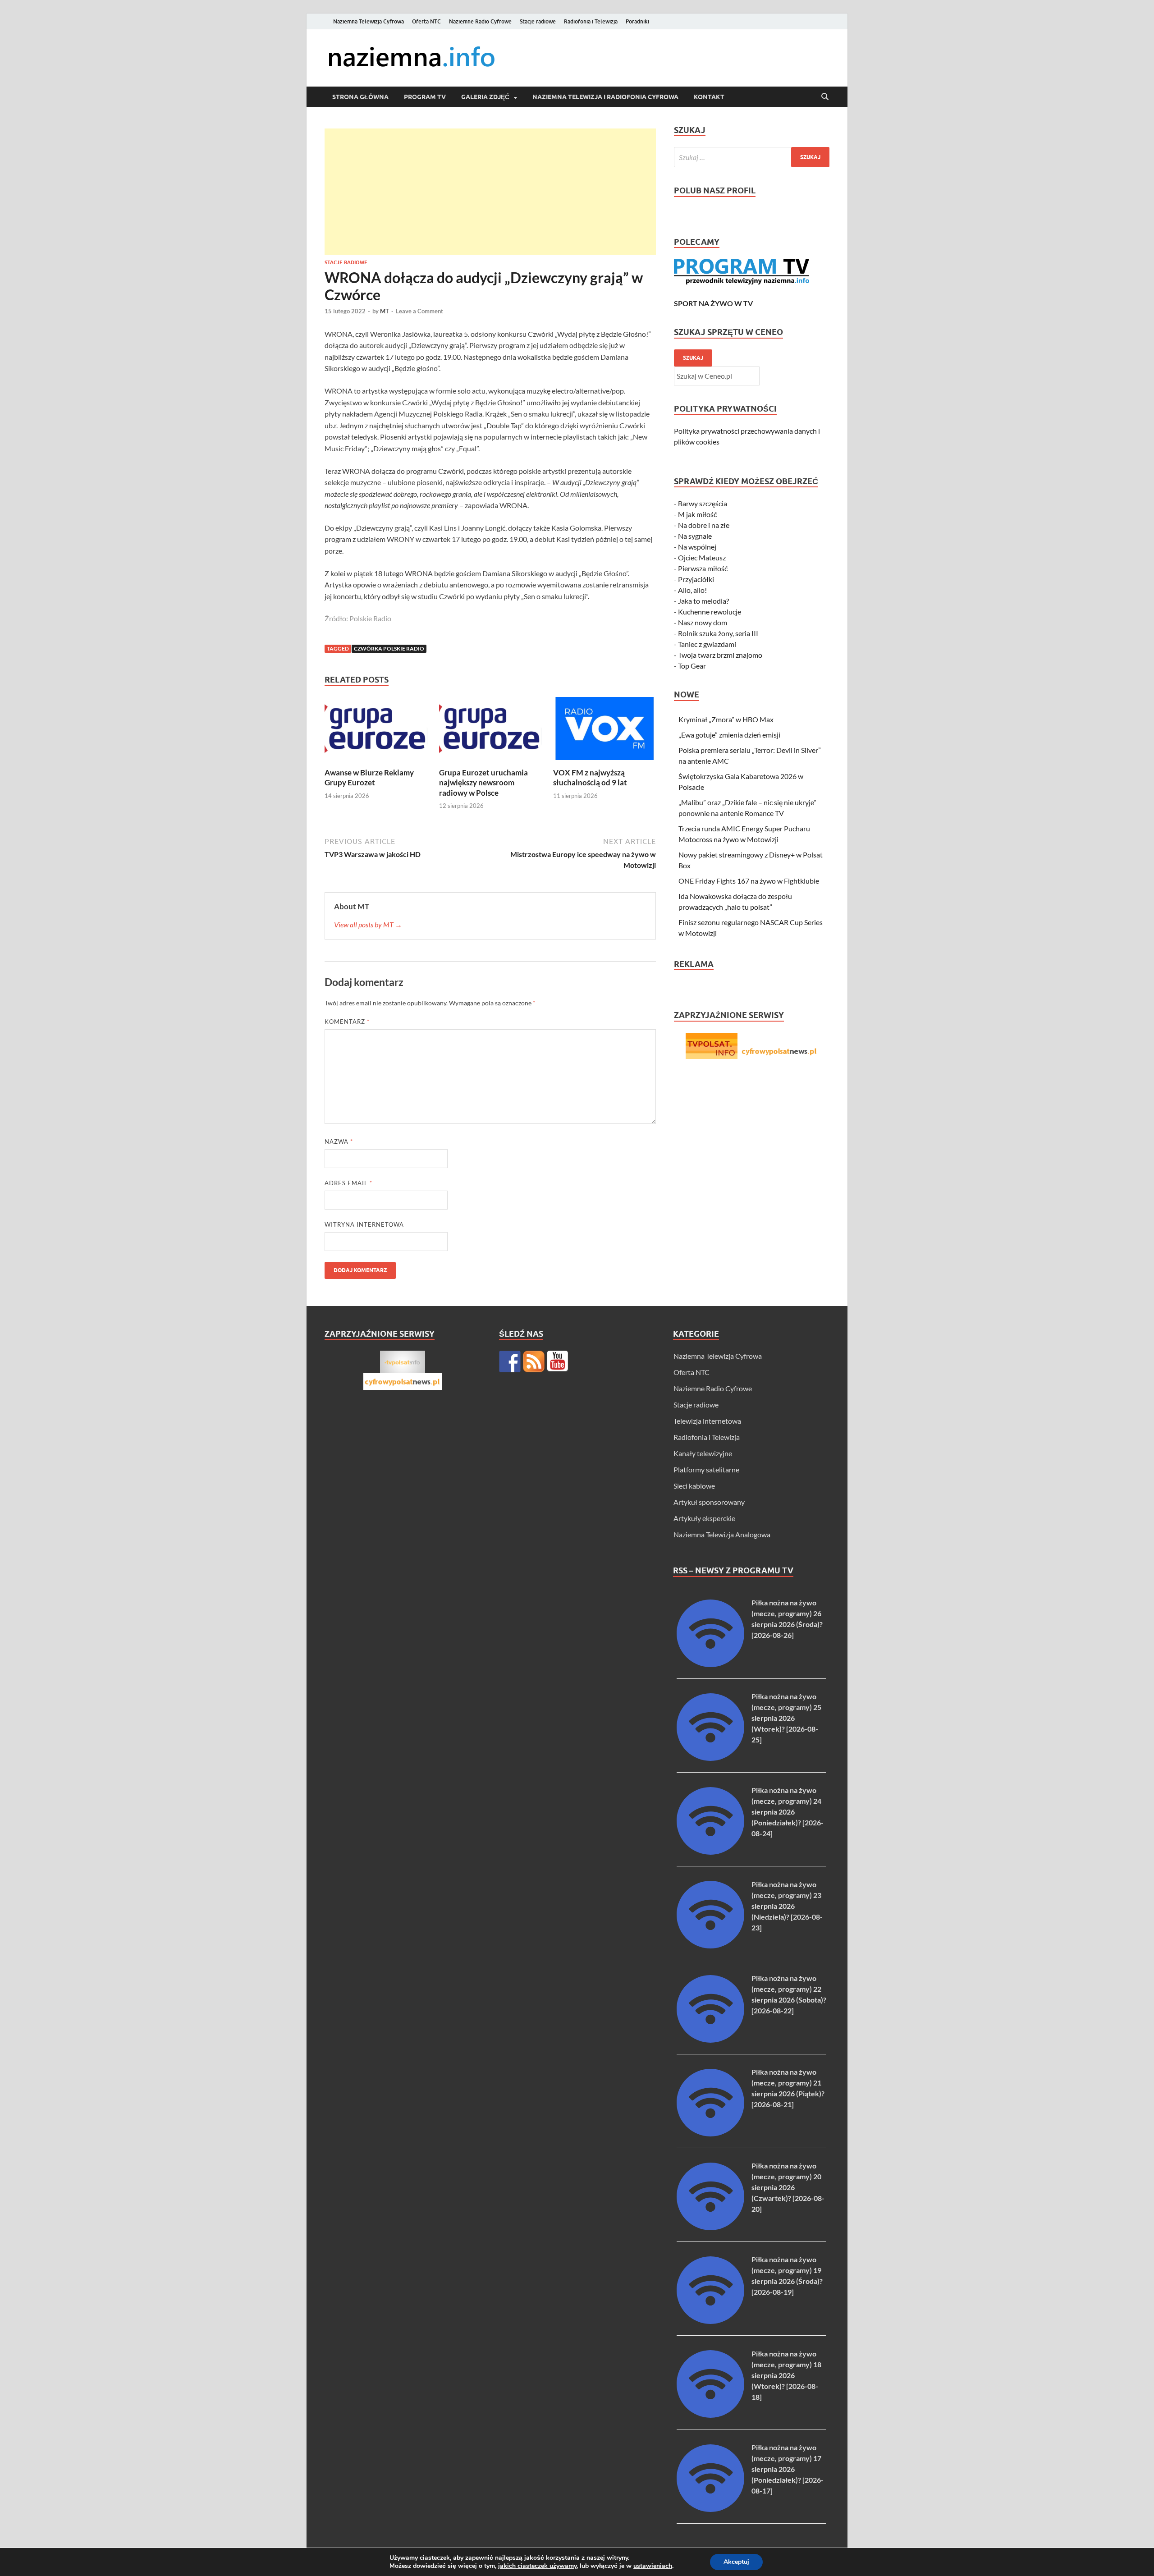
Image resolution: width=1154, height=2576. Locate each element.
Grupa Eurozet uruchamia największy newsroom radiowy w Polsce (483, 782)
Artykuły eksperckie (704, 1518)
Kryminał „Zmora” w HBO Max (726, 719)
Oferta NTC (426, 21)
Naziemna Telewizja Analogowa (722, 1534)
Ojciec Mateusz (702, 557)
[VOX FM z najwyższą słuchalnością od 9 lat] (604, 731)
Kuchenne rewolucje (710, 612)
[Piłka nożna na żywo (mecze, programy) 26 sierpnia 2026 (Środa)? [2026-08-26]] (710, 1664)
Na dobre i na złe (704, 525)
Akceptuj (736, 2562)
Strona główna (360, 97)
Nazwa (339, 1141)
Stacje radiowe (538, 21)
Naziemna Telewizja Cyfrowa (369, 21)
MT (385, 311)
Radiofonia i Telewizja (591, 21)
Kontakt (709, 97)
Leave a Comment (419, 311)
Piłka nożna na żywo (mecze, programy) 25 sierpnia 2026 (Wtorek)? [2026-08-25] (786, 1718)
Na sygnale (695, 536)
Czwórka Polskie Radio (389, 649)
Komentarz (347, 1022)
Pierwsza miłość (703, 568)
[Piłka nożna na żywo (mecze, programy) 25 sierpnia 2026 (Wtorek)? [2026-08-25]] (710, 1758)
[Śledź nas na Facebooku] (510, 1361)
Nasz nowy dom (703, 622)
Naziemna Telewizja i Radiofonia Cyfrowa (605, 97)
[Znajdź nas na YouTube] (558, 1361)
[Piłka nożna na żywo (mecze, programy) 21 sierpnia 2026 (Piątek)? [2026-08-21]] (710, 2134)
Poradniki (637, 21)
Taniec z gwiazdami (707, 644)
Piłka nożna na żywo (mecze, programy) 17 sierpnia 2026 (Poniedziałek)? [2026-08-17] (788, 2469)
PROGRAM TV (425, 97)
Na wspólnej (697, 547)
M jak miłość (697, 514)
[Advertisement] (490, 192)
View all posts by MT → (368, 924)
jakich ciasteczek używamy (537, 2566)
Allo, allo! (692, 590)
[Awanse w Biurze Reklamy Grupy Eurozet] (376, 731)
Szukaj (693, 358)
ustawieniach (653, 2566)
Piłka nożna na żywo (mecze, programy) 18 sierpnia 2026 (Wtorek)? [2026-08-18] (786, 2375)
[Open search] (825, 97)
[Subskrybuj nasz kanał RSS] (534, 1361)
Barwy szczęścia (703, 503)
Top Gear (692, 666)
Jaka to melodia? (703, 601)
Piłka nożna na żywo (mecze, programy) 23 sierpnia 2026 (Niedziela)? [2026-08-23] (787, 1906)
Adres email (348, 1183)
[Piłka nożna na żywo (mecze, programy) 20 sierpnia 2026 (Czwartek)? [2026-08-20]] (710, 2227)
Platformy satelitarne (706, 1469)
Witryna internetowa (364, 1224)
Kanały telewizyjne (703, 1453)
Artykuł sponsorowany (709, 1502)
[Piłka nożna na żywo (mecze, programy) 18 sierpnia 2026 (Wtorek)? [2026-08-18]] (710, 2415)
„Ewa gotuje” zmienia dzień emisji (729, 735)
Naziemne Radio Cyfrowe (480, 21)
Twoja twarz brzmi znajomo (720, 655)
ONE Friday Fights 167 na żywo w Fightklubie (749, 881)
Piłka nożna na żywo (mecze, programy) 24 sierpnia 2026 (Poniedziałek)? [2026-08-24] (788, 1812)
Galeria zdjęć (485, 97)
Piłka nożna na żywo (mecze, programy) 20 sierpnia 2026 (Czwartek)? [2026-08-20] (788, 2187)
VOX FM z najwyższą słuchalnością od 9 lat (590, 777)
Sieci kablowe (694, 1486)
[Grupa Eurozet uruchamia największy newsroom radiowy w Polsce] (490, 731)
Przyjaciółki (696, 579)
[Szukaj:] (752, 157)
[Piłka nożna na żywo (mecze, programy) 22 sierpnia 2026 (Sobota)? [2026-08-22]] (710, 2040)
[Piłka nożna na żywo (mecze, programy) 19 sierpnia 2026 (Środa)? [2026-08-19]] (710, 2321)
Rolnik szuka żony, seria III (718, 633)
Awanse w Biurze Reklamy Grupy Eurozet (369, 777)
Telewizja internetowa (707, 1421)
